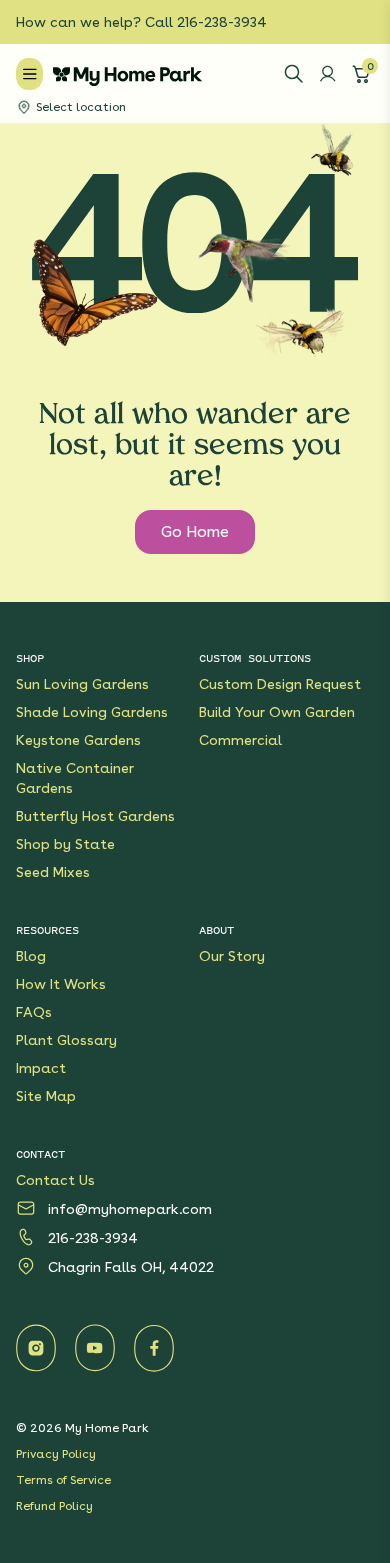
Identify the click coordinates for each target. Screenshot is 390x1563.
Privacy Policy (56, 1454)
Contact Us (55, 1180)
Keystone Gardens (78, 740)
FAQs (34, 1012)
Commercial (240, 740)
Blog (31, 956)
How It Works (61, 984)
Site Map (46, 1096)
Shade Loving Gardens (92, 712)
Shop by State (65, 844)
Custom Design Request (280, 684)
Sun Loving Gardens (82, 684)
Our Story (232, 956)
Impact (41, 1068)
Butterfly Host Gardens (95, 816)
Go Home (195, 531)
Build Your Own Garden (277, 712)
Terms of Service (63, 1480)
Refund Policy (54, 1506)
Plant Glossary (66, 1040)
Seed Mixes (53, 872)
